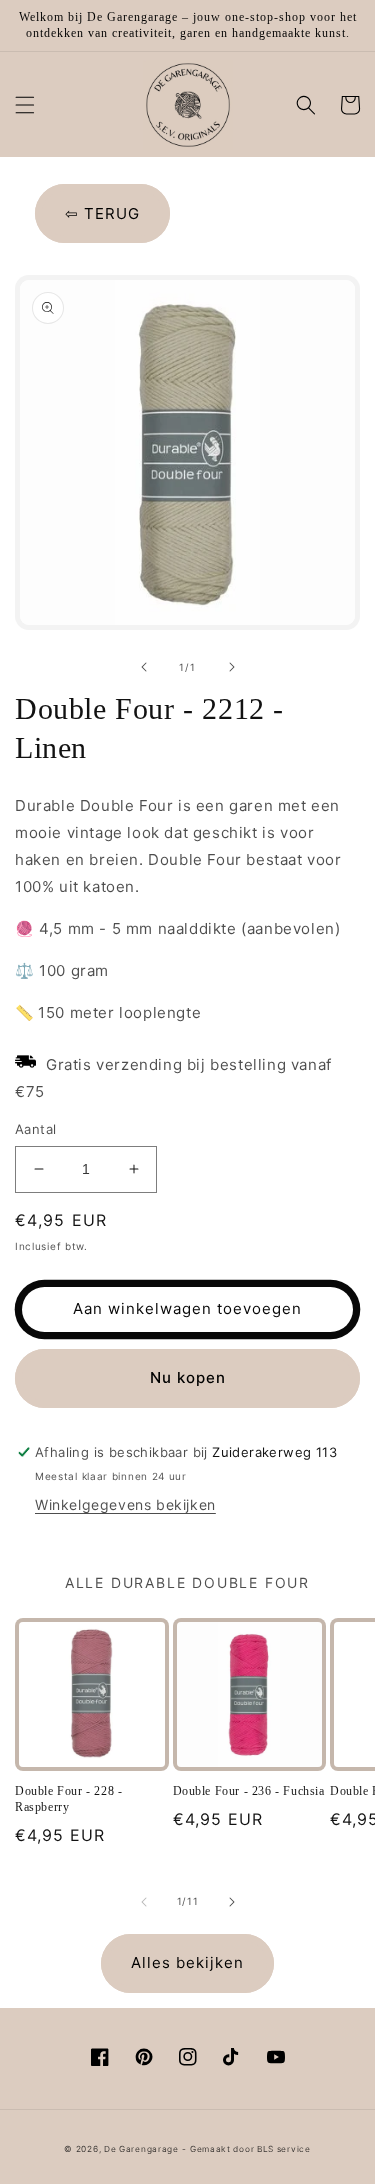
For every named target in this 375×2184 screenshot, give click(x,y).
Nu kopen (188, 1377)
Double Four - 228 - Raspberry (68, 1799)
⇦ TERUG (102, 213)
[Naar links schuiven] (144, 667)
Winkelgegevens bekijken (125, 1504)
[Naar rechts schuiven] (232, 667)
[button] (25, 105)
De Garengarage (141, 2149)
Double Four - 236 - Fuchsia (249, 1791)
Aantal (35, 1129)
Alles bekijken (187, 1962)
